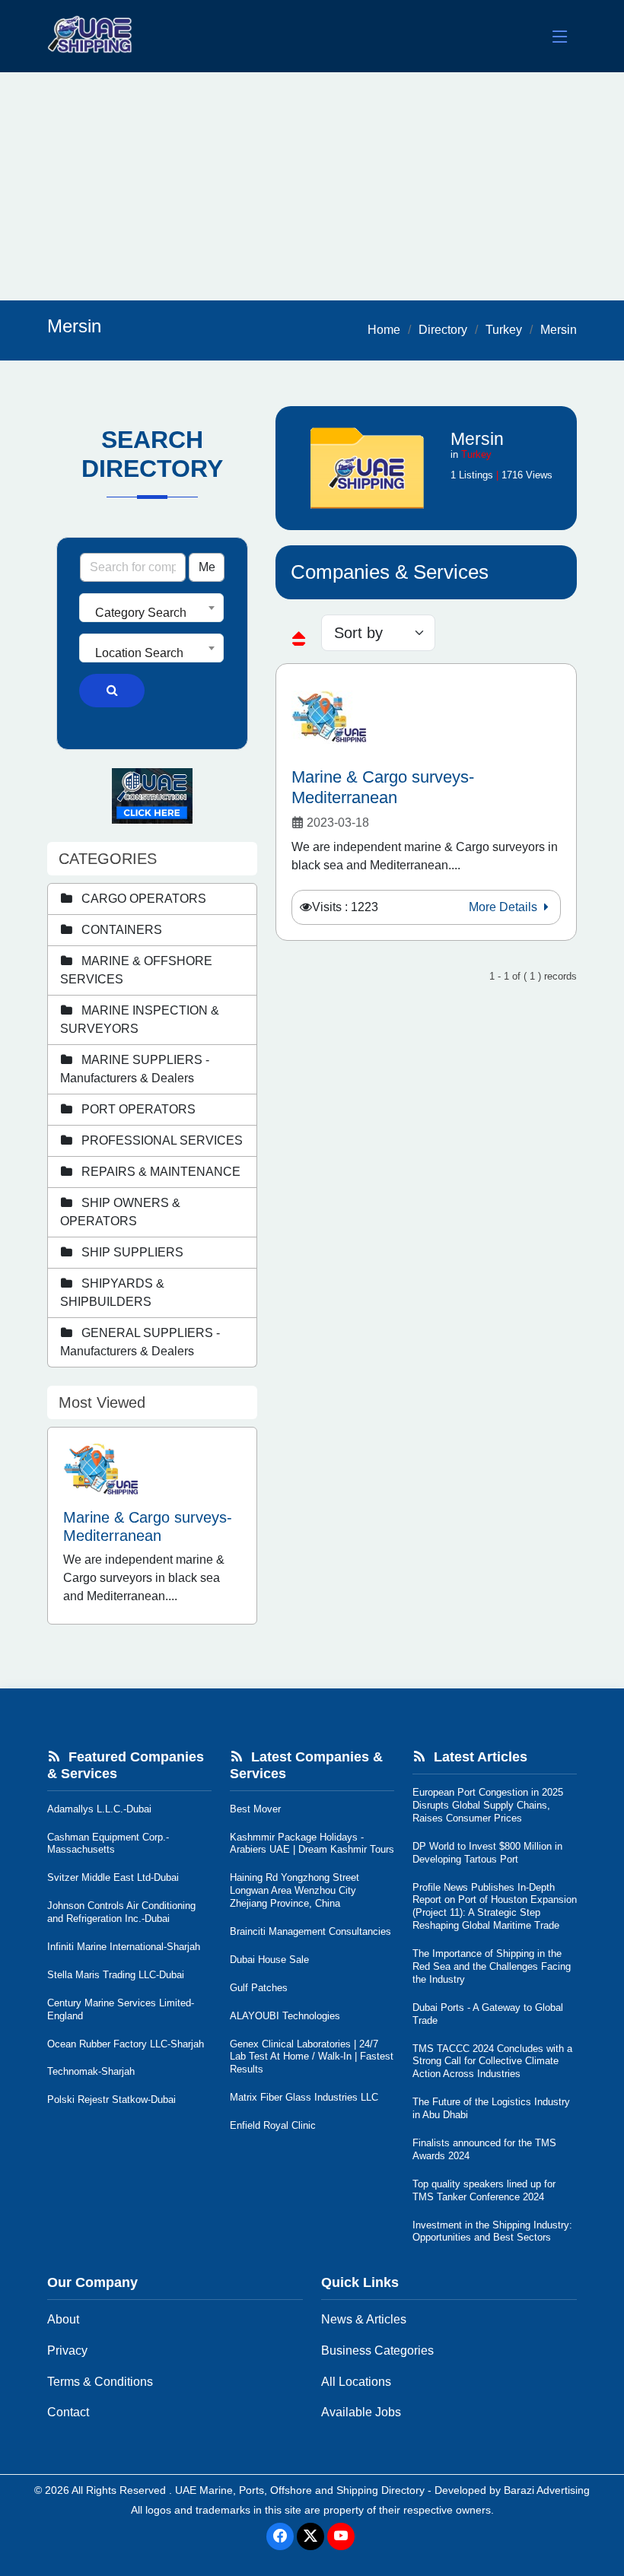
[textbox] (151, 613)
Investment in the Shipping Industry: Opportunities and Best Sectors (492, 2231)
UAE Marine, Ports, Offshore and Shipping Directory (300, 2490)
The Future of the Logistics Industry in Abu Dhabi (491, 2108)
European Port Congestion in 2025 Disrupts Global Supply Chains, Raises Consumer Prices (488, 1805)
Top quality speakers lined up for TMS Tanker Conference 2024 (484, 2190)
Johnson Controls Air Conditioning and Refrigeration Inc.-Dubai (121, 1912)
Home (384, 330)
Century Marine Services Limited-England (121, 2009)
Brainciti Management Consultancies (310, 1931)
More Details (505, 907)
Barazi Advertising (547, 2490)
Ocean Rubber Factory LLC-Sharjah (126, 2044)
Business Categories (377, 2350)
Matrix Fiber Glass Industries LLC (304, 2097)
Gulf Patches (259, 1988)
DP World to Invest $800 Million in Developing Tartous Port (487, 1853)
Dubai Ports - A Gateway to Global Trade (488, 2014)
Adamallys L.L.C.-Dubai (99, 1809)
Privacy (67, 2350)
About (63, 2319)
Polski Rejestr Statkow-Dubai (111, 2100)
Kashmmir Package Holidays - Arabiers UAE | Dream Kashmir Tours (312, 1844)
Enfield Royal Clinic (273, 2125)
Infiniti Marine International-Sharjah (124, 1947)
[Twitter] (310, 2536)
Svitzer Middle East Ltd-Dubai (113, 1877)
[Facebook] (280, 2536)
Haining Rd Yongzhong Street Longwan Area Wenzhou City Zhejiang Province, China (294, 1890)
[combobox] (151, 608)
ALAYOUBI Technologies (285, 2016)
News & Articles (364, 2319)
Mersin (559, 330)
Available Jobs (361, 2412)
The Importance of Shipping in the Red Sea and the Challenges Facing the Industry (492, 1966)
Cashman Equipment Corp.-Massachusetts (108, 1844)
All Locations (356, 2382)
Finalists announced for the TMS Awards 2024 (484, 2149)
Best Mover (255, 1809)
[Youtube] (341, 2536)
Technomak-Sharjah (91, 2071)
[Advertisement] (312, 186)
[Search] (112, 691)
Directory (443, 330)
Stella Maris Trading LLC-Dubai (116, 1975)
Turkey (504, 330)
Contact (68, 2412)
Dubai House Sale (269, 1960)
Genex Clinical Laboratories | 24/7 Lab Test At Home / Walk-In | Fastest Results (312, 2057)
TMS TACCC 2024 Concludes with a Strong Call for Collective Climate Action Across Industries (492, 2061)
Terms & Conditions (100, 2382)
